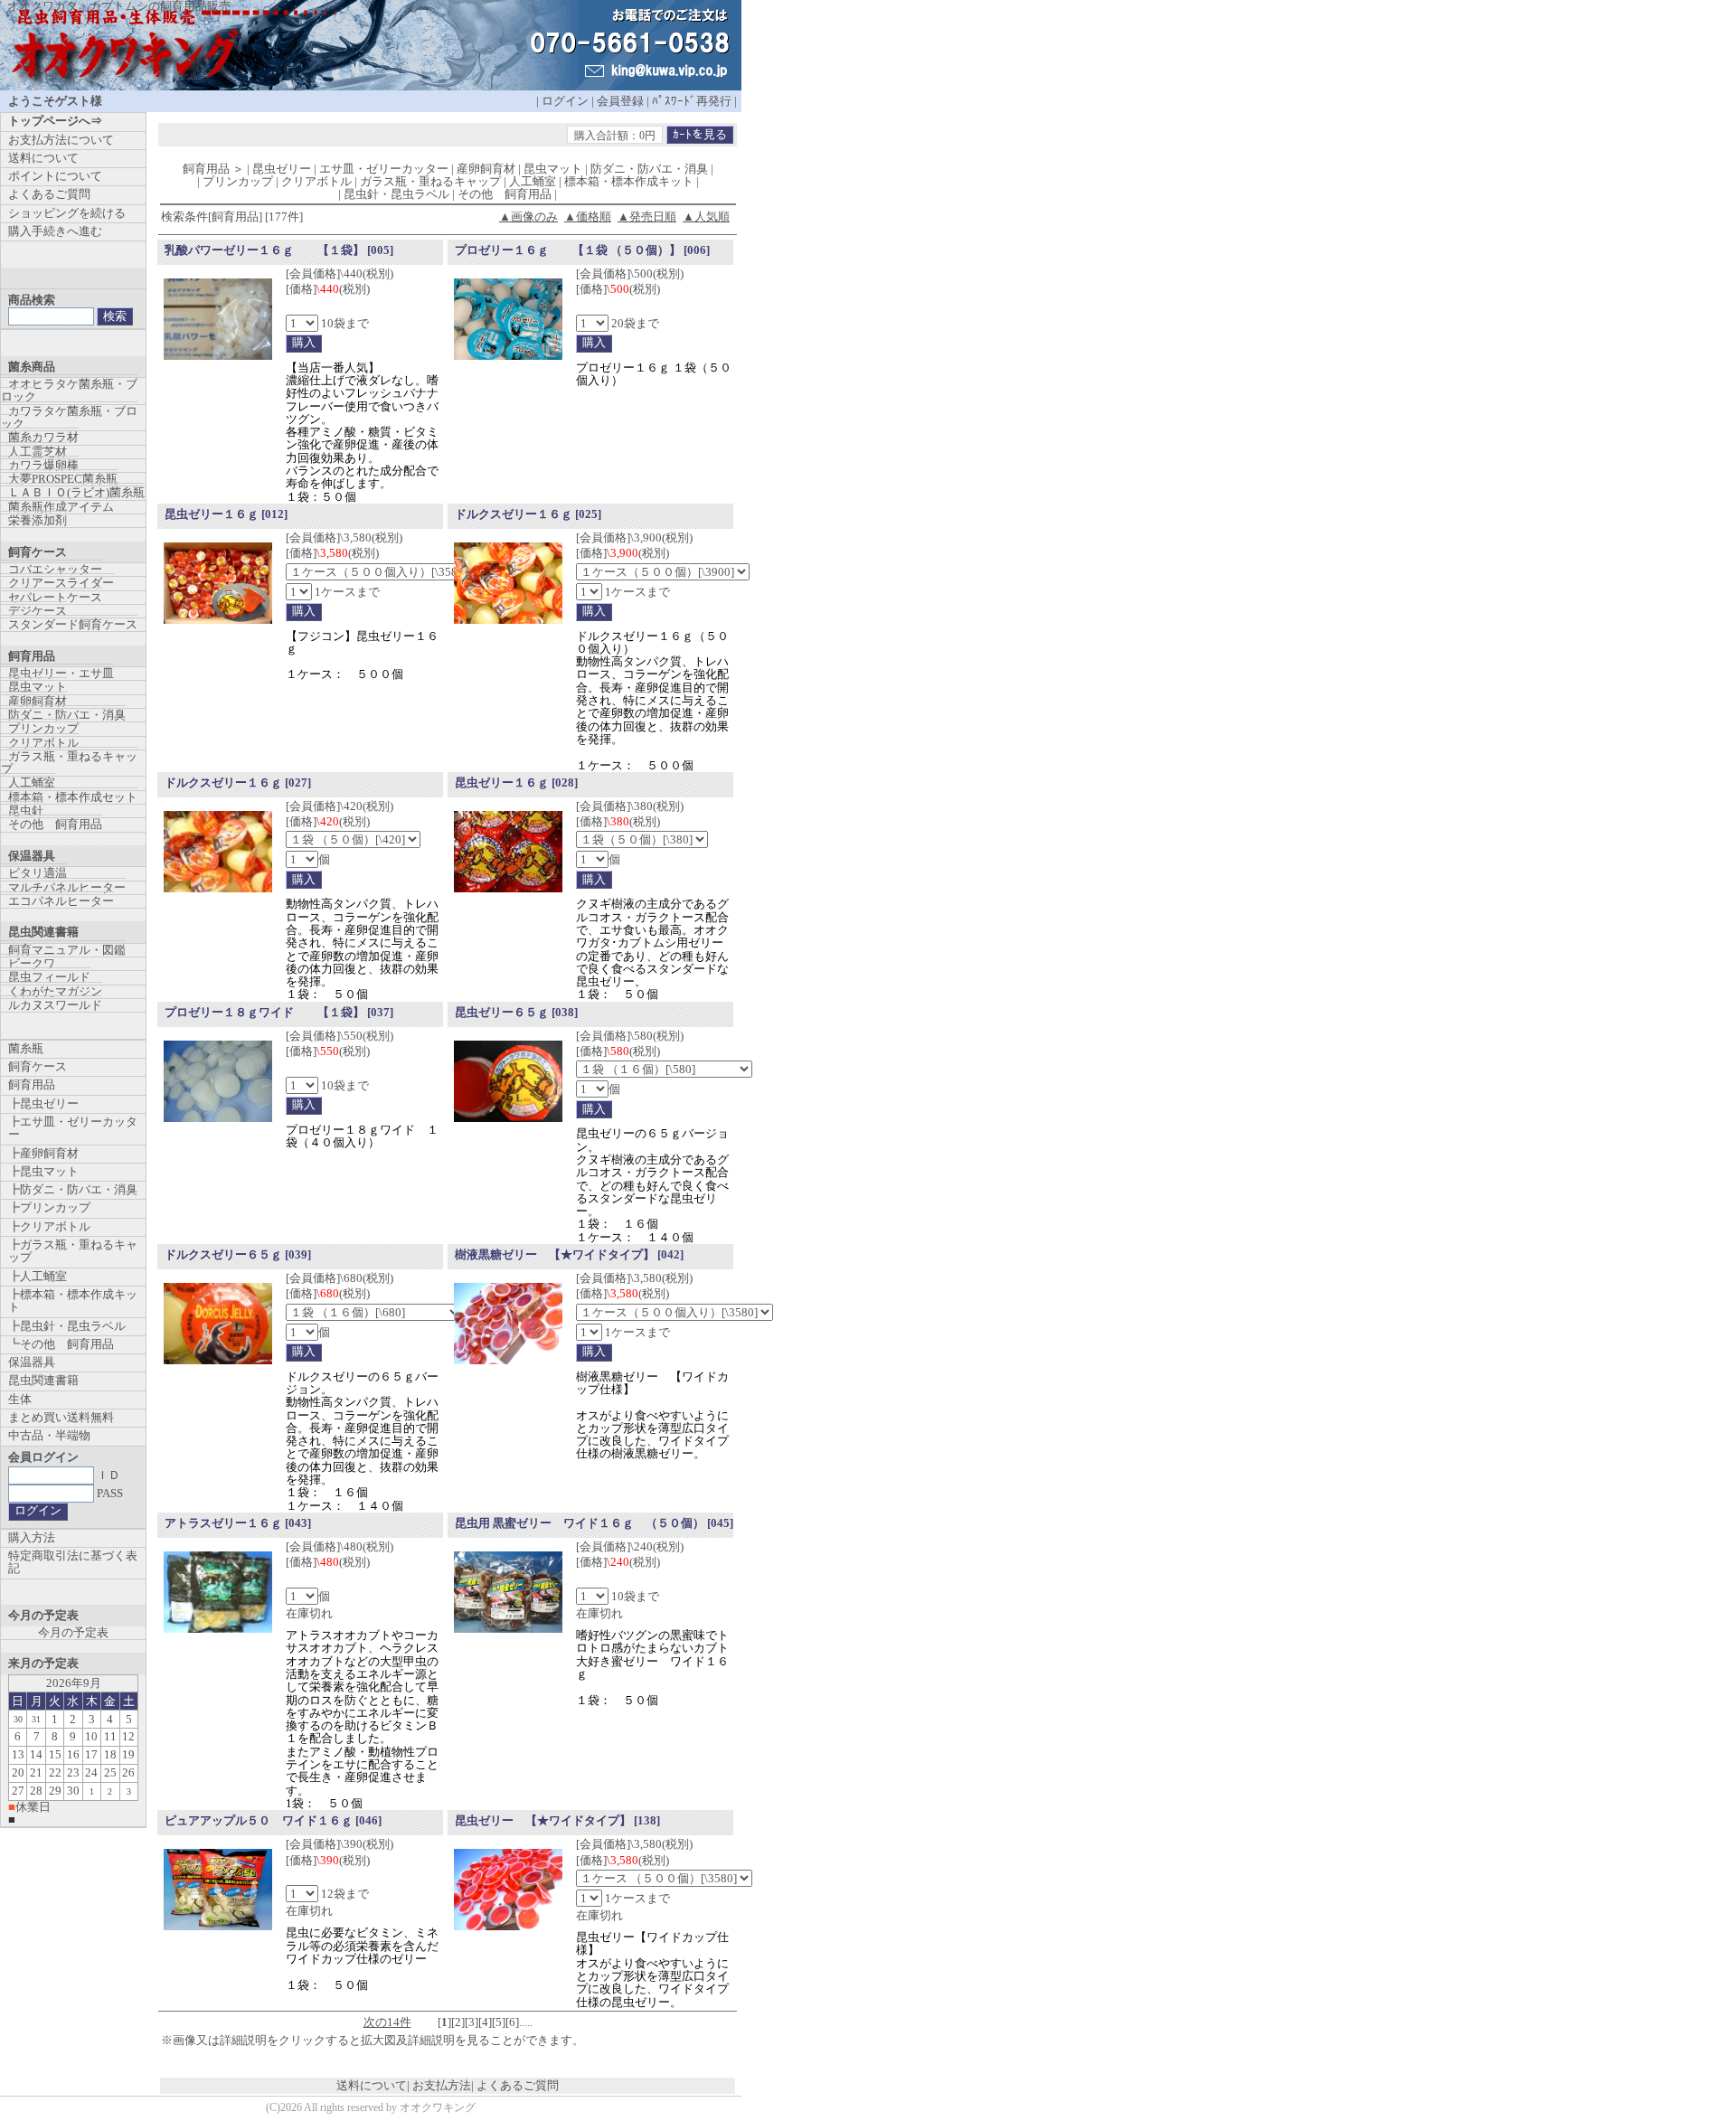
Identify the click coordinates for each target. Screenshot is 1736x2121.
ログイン (565, 101)
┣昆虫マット (43, 1171)
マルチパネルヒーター (67, 887)
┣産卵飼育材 (43, 1153)
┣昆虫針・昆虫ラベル (67, 1326)
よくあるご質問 (518, 2085)
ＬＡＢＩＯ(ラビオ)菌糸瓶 (76, 492)
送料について (372, 2085)
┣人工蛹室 (38, 1276)
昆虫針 (26, 811)
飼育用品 (32, 1084)
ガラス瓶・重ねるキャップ (69, 763)
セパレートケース (55, 597)
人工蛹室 (32, 782)
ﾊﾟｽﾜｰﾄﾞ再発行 (692, 101)
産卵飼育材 (38, 701)
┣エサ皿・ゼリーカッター (73, 1128)
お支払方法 (442, 2085)
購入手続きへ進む (55, 231)
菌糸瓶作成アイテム (61, 507)
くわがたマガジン (55, 991)
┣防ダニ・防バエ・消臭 (73, 1189)
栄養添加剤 (38, 520)
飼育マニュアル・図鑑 (67, 950)
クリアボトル (43, 743)
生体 (20, 1399)
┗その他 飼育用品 (61, 1344)
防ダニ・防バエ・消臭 (67, 715)
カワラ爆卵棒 (43, 465)
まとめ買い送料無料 (61, 1417)
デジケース (38, 611)
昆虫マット (38, 687)
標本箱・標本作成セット (73, 797)
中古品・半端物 (49, 1435)
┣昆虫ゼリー (43, 1103)
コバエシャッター (55, 569)
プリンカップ (43, 728)
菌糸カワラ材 (43, 437)
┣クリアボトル (49, 1226)
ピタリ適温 (38, 873)
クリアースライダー (61, 583)
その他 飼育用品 (55, 824)
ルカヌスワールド (55, 1005)
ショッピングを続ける (67, 213)
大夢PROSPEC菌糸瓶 (63, 479)
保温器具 (32, 1362)
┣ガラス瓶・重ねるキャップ (73, 1251)
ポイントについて (55, 176)
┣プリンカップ (49, 1207)
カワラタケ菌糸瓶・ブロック (69, 417)
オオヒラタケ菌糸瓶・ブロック (69, 390)
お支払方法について (61, 140)
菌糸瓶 (26, 1048)
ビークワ (32, 963)
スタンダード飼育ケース (73, 624)
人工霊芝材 (38, 452)
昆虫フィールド (49, 977)
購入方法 (32, 1537)
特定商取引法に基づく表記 (73, 1562)
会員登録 (620, 101)
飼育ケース (38, 1066)
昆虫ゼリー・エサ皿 (61, 673)
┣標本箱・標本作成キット (73, 1301)
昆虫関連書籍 (43, 1380)
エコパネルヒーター (61, 901)
